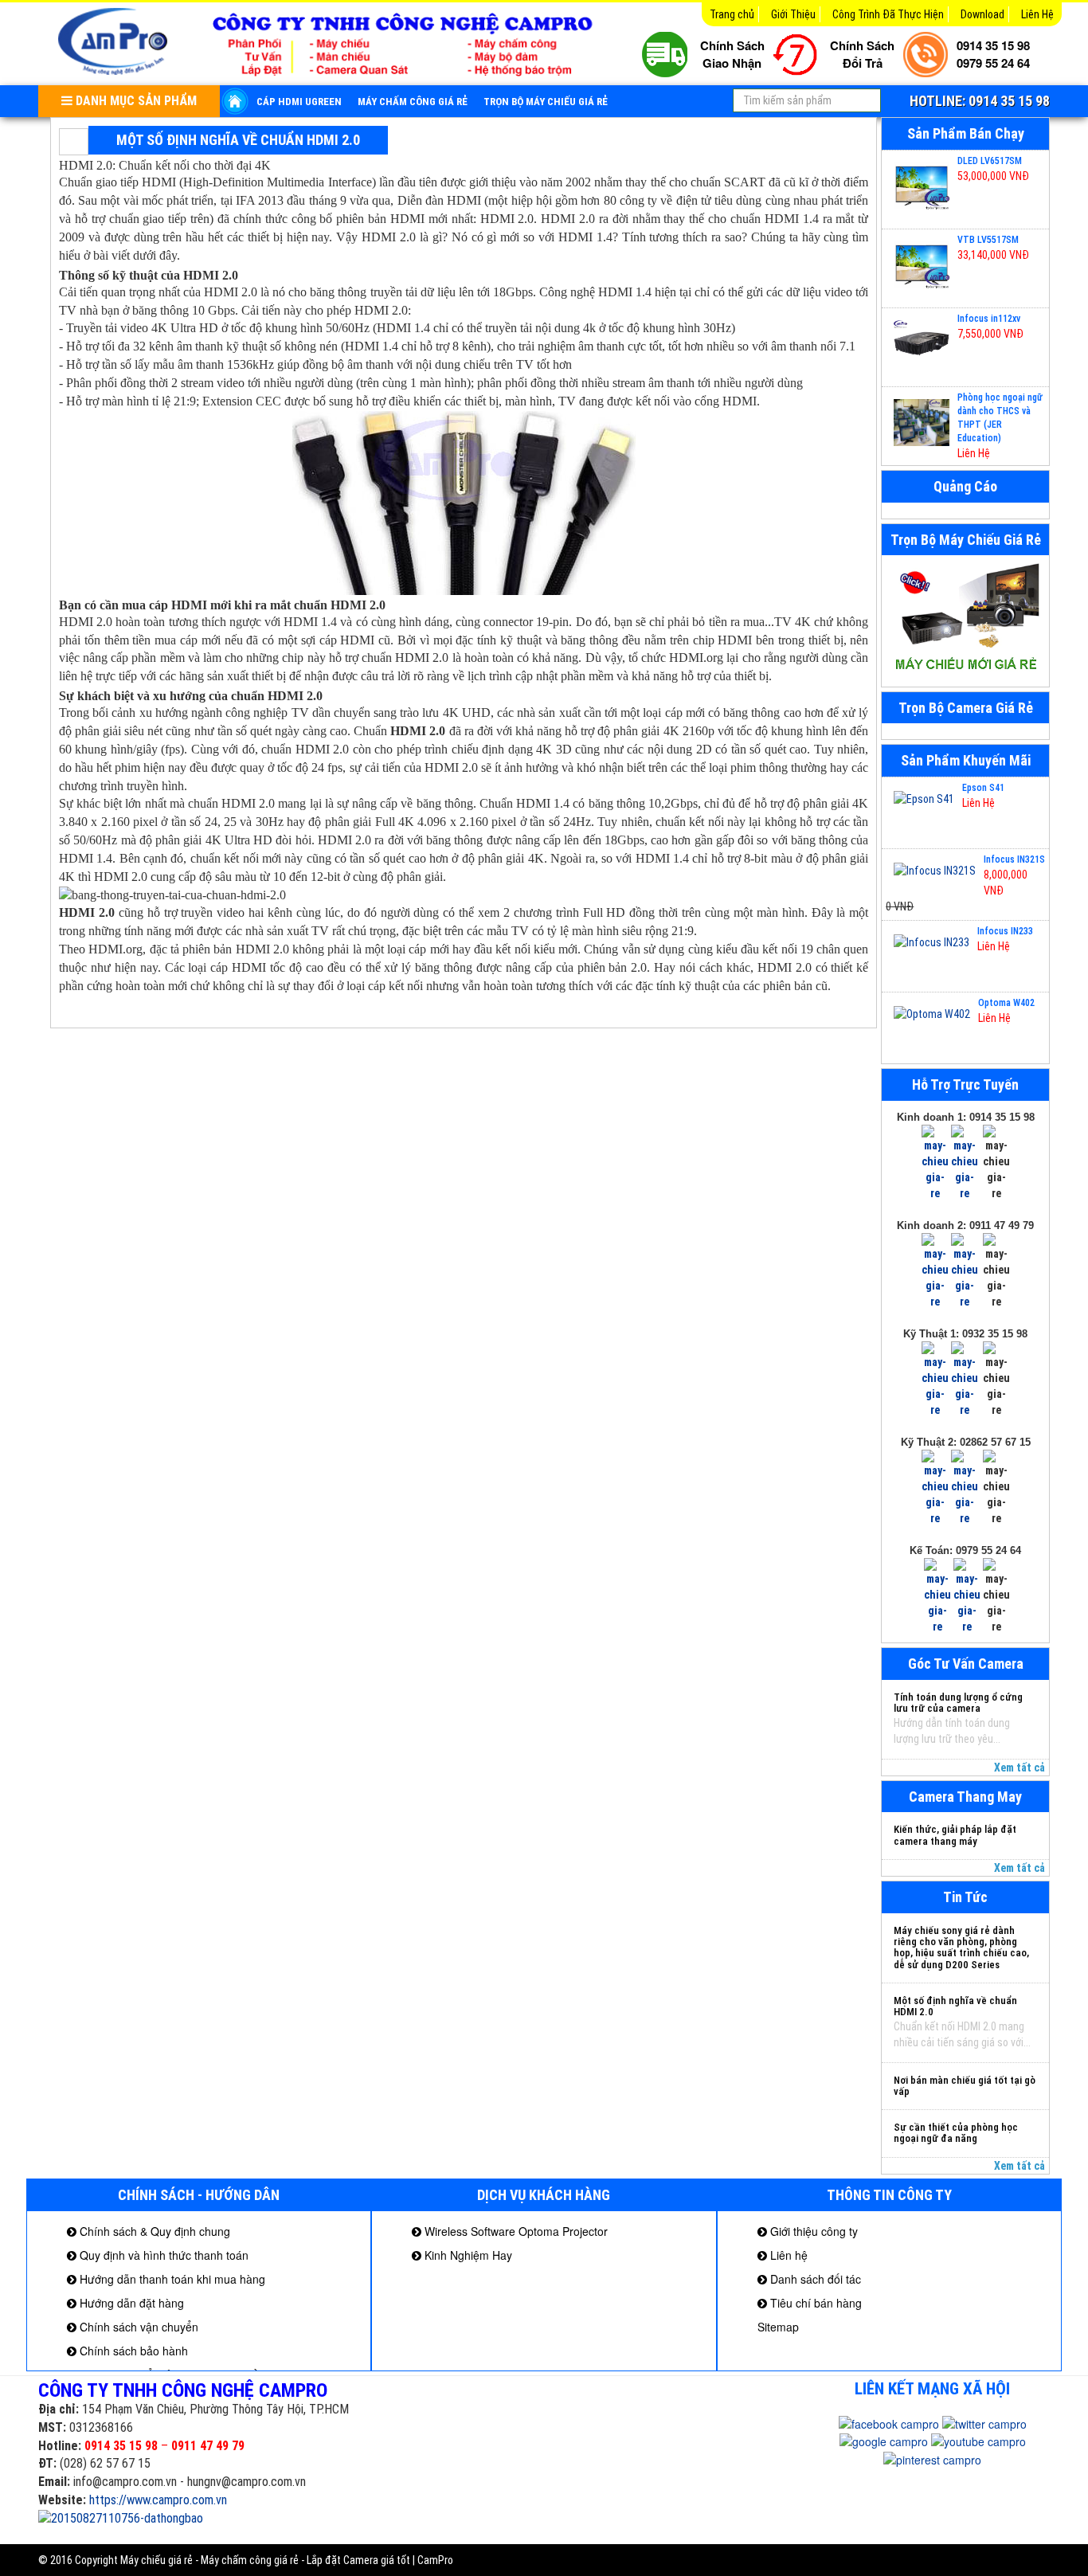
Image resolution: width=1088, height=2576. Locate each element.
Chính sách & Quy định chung (153, 2231)
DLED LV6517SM (990, 161)
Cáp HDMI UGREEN (299, 102)
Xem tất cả (1020, 1768)
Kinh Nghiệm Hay (467, 2255)
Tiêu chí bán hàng (814, 2303)
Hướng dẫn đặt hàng (130, 2303)
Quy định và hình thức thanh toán (162, 2255)
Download (982, 14)
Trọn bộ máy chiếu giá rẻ (546, 102)
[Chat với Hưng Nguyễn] (935, 1162)
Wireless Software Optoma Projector (515, 2231)
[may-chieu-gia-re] (965, 621)
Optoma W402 (1006, 1003)
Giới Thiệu (793, 14)
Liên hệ (787, 2255)
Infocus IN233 (1005, 931)
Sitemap (778, 2327)
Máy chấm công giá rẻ (413, 102)
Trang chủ (732, 14)
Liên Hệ (1037, 14)
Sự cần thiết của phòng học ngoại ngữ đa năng (956, 2133)
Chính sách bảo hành (132, 2351)
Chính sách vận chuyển (137, 2327)
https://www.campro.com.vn (158, 2500)
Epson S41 (983, 788)
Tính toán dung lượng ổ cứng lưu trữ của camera (958, 1703)
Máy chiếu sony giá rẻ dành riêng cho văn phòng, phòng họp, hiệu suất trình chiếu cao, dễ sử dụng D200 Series (961, 1948)
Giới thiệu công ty (812, 2231)
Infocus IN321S (1014, 859)
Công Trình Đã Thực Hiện (888, 14)
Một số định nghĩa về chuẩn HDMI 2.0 (955, 2006)
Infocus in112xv (989, 319)
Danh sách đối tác (814, 2279)
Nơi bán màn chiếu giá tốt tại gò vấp (965, 2086)
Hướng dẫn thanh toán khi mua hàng (171, 2279)
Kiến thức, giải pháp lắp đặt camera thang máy (955, 1835)
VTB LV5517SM (988, 240)
